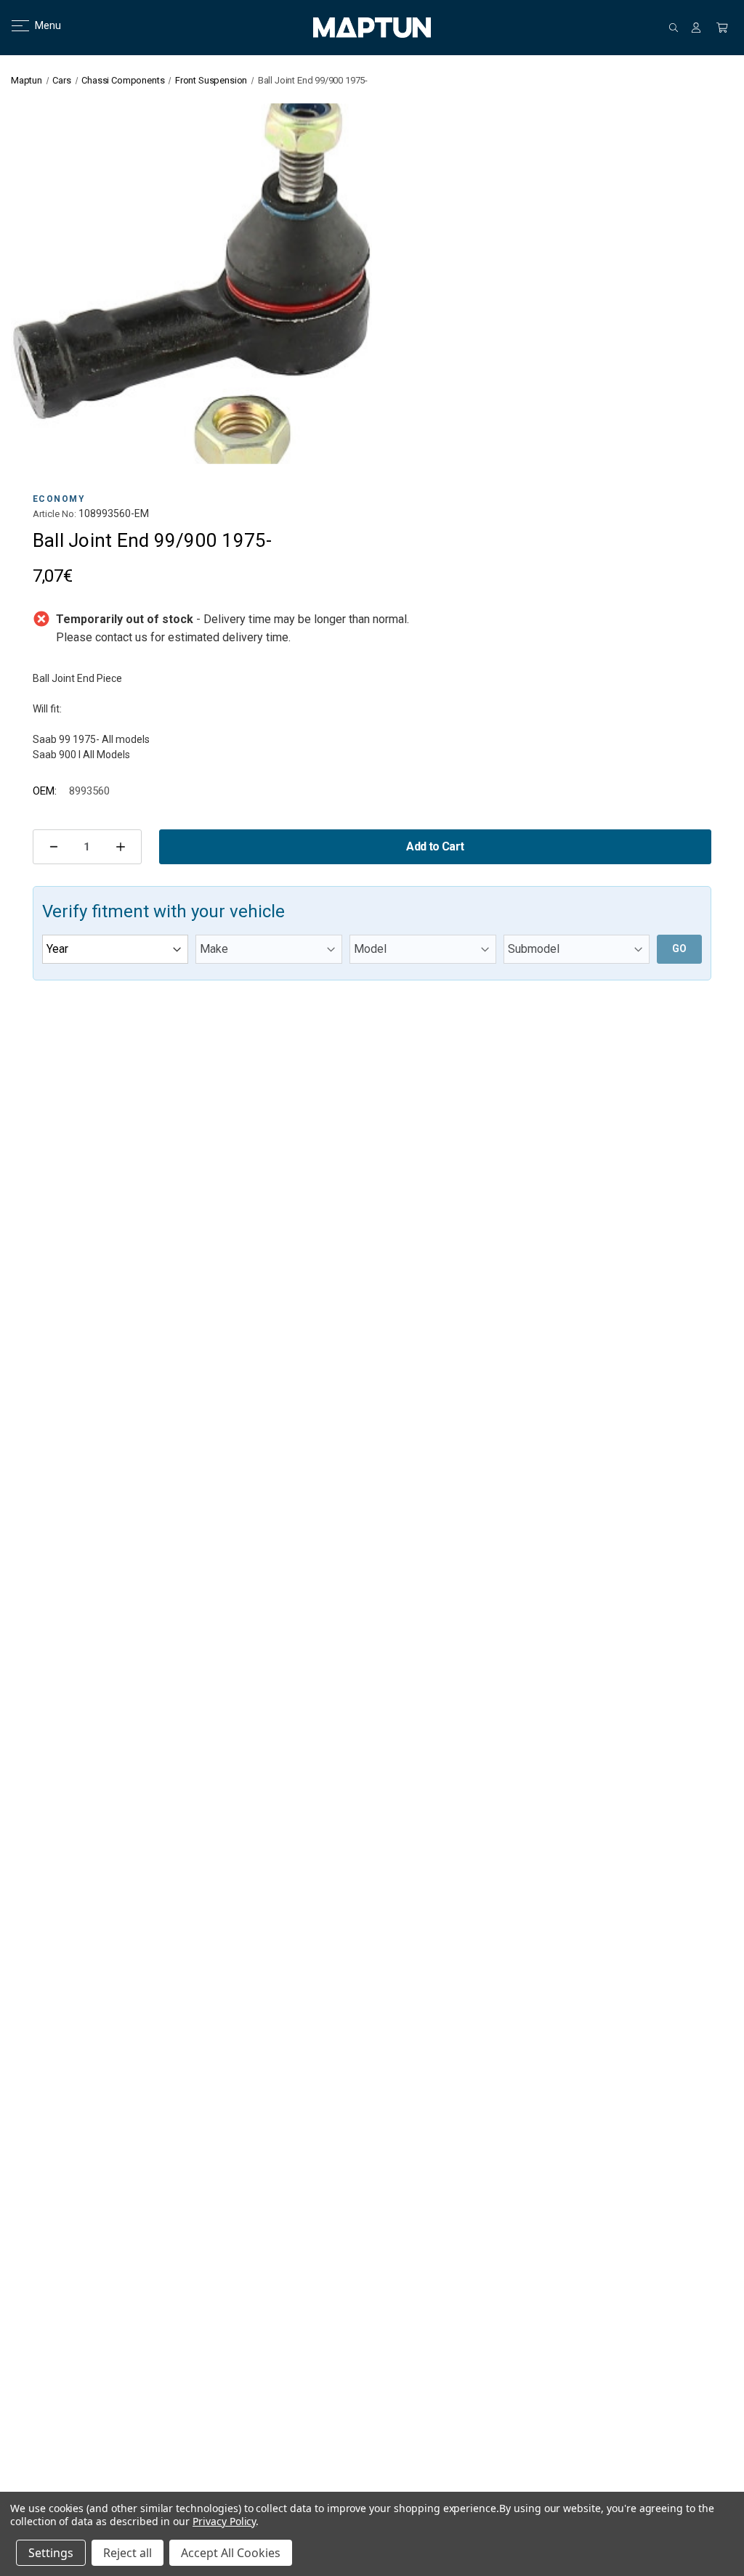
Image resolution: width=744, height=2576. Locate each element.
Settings (51, 2553)
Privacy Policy (224, 2521)
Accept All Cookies (231, 2553)
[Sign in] (696, 28)
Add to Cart (435, 846)
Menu (39, 25)
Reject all (128, 2553)
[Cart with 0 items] (722, 28)
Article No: (54, 514)
